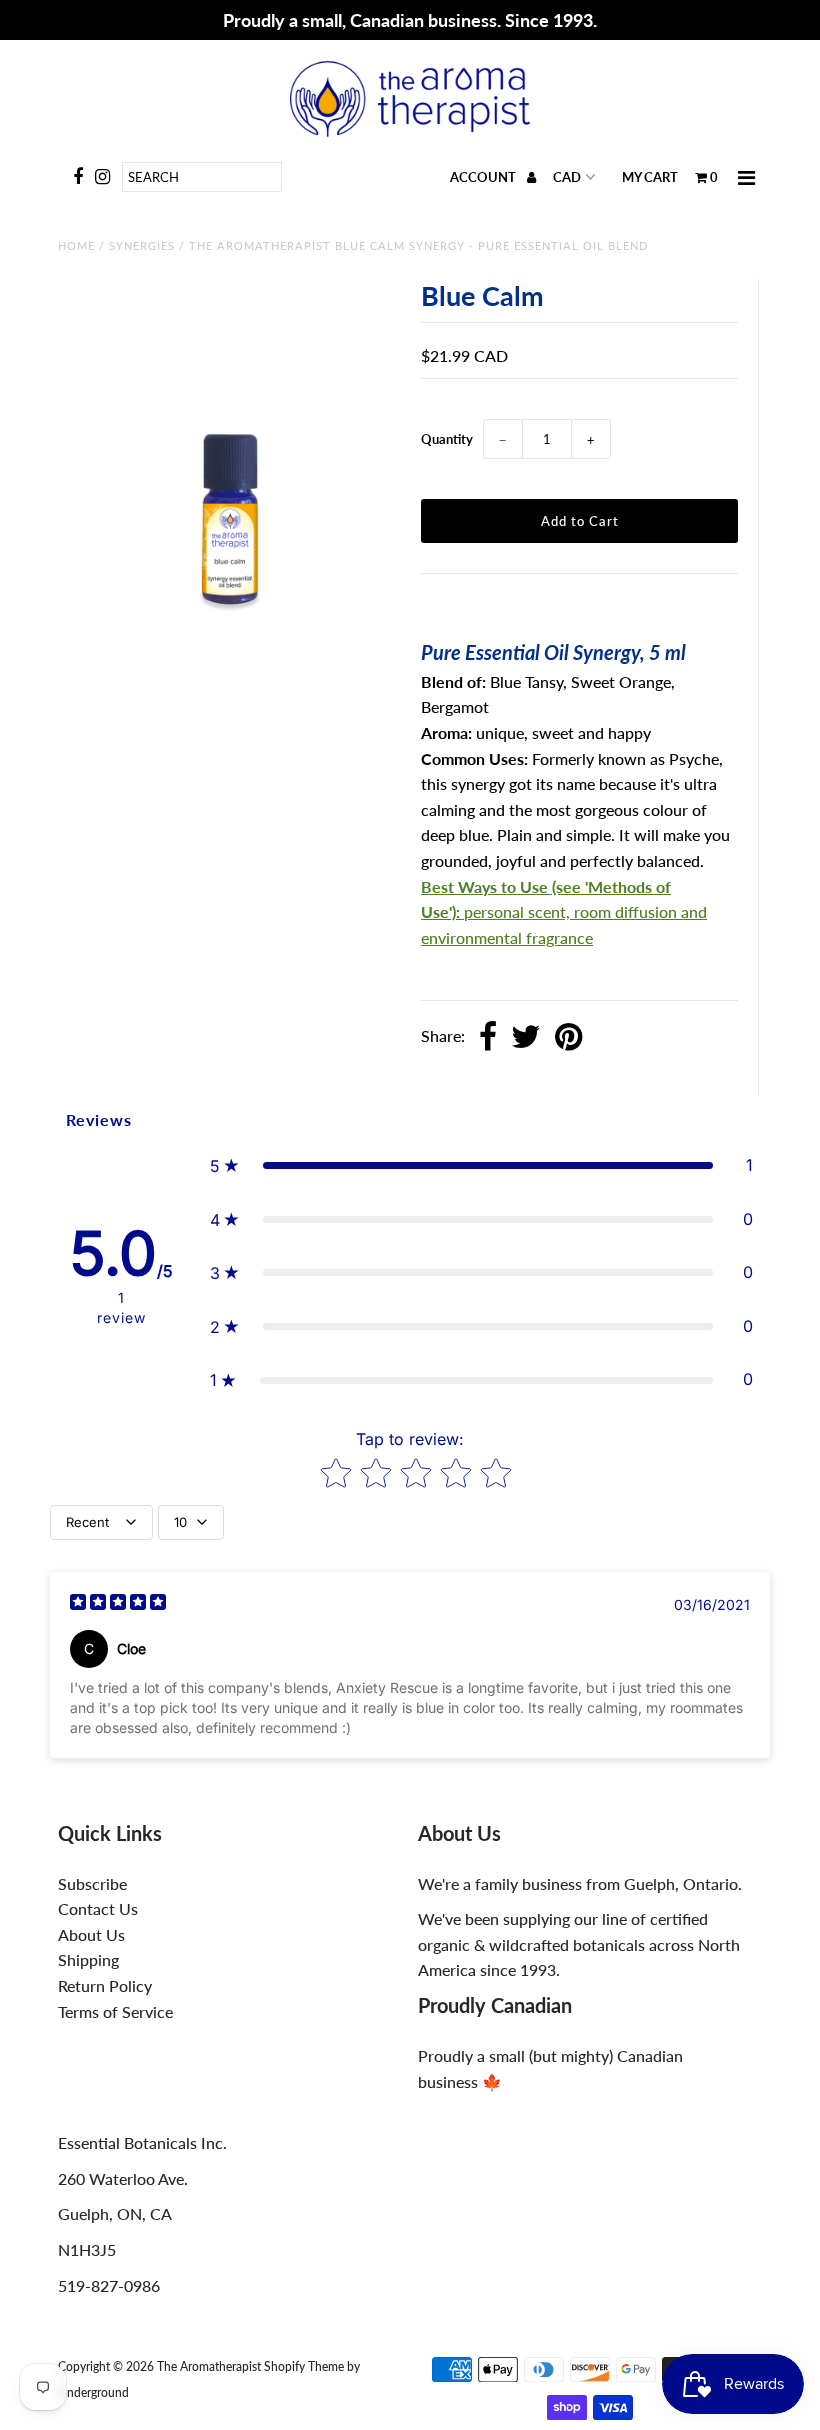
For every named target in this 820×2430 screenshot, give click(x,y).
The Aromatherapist (210, 2366)
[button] (481, 1166)
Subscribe (92, 1883)
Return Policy (105, 1985)
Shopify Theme (304, 2366)
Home (76, 245)
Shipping (88, 1959)
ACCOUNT (484, 177)
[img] (118, 1604)
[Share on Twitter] (526, 1038)
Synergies (142, 245)
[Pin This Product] (568, 1038)
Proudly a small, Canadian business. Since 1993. (410, 20)
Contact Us (98, 1908)
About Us (91, 1934)
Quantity (447, 439)
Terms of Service (115, 2011)
